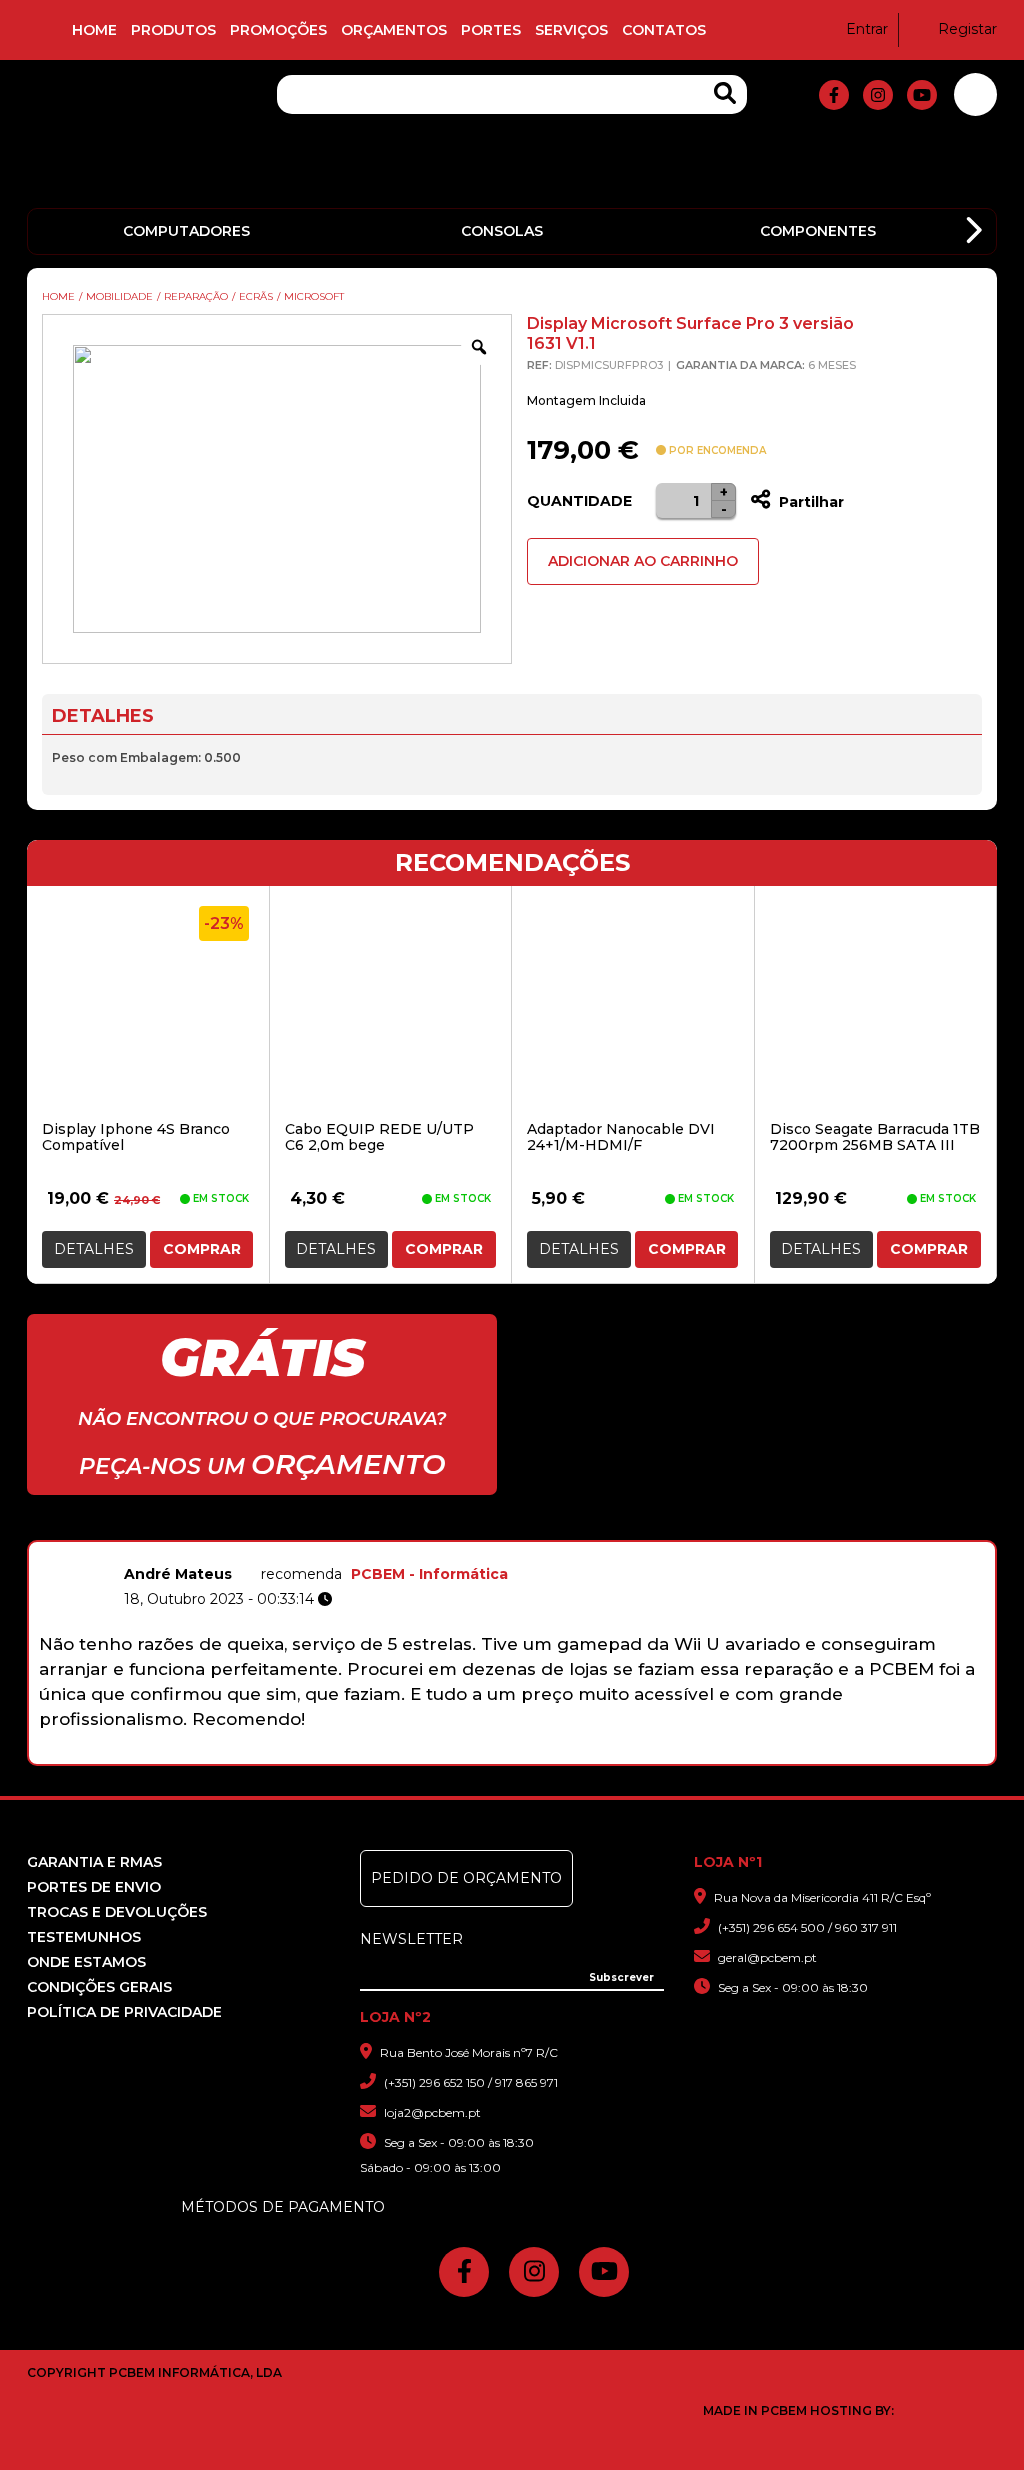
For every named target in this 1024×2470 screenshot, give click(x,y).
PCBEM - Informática (429, 1574)
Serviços (571, 30)
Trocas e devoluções (117, 1912)
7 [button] (553, 1754)
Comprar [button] (202, 1249)
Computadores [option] (186, 231)
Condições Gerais (99, 1987)
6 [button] (527, 1754)
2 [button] (423, 1754)
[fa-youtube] (922, 95)
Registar (967, 29)
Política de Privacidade (124, 2012)
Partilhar (809, 502)
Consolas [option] (502, 231)
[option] (512, 1644)
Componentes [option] (818, 231)
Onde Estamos (86, 1962)
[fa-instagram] (878, 95)
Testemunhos (84, 1937)
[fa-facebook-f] (834, 95)
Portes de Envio (94, 1887)
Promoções (278, 30)
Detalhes (94, 1249)
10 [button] (631, 1754)
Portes (491, 30)
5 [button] (501, 1754)
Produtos (173, 30)
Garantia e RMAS (94, 1862)
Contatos (664, 30)
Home (94, 30)
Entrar (867, 29)
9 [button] (605, 1754)
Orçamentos (394, 30)
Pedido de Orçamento (466, 1878)
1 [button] (397, 1754)
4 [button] (475, 1754)
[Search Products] (725, 93)
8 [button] (579, 1754)
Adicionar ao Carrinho (643, 561)
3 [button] (449, 1754)
